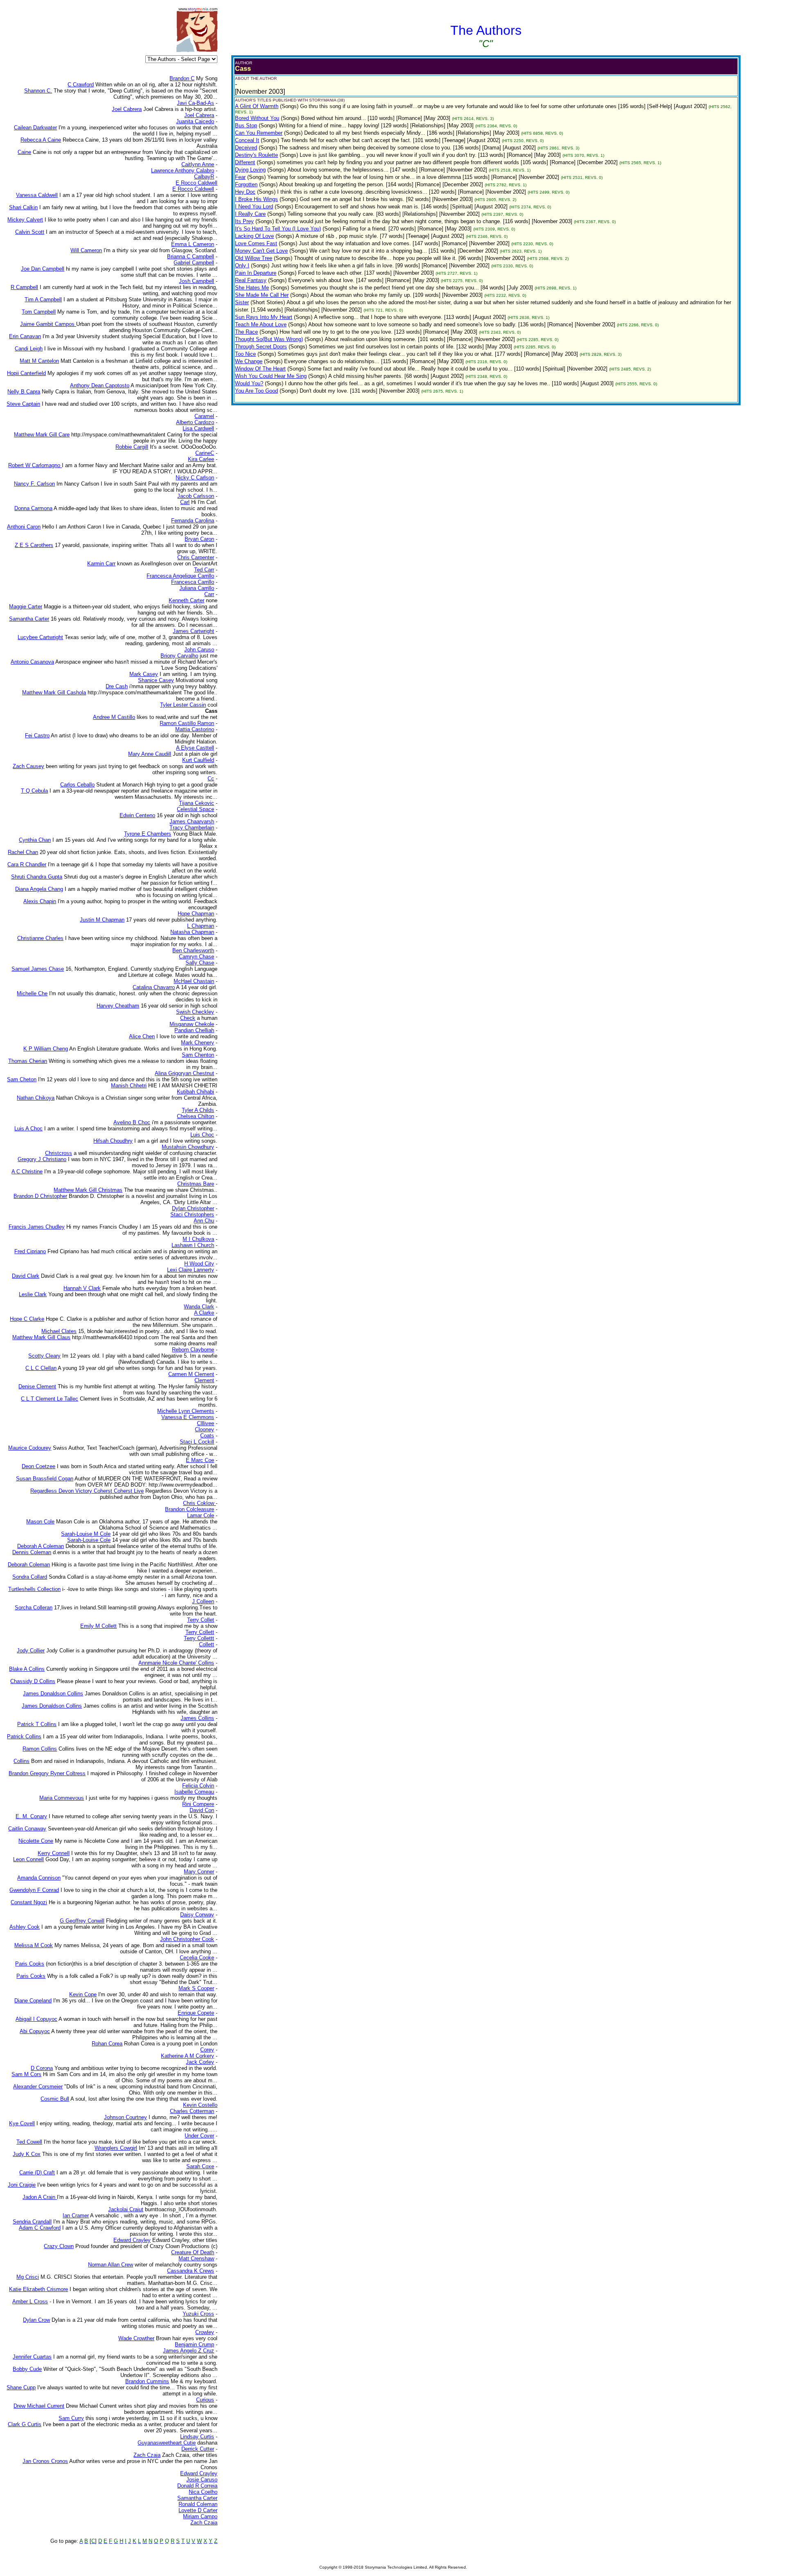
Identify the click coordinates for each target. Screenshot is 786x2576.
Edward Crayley (199, 2473)
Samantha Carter (197, 2498)
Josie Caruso (202, 2480)
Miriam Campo (200, 2516)
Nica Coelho (203, 2492)
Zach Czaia (204, 2523)
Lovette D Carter (198, 2510)
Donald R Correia (197, 2486)
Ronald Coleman (198, 2504)
